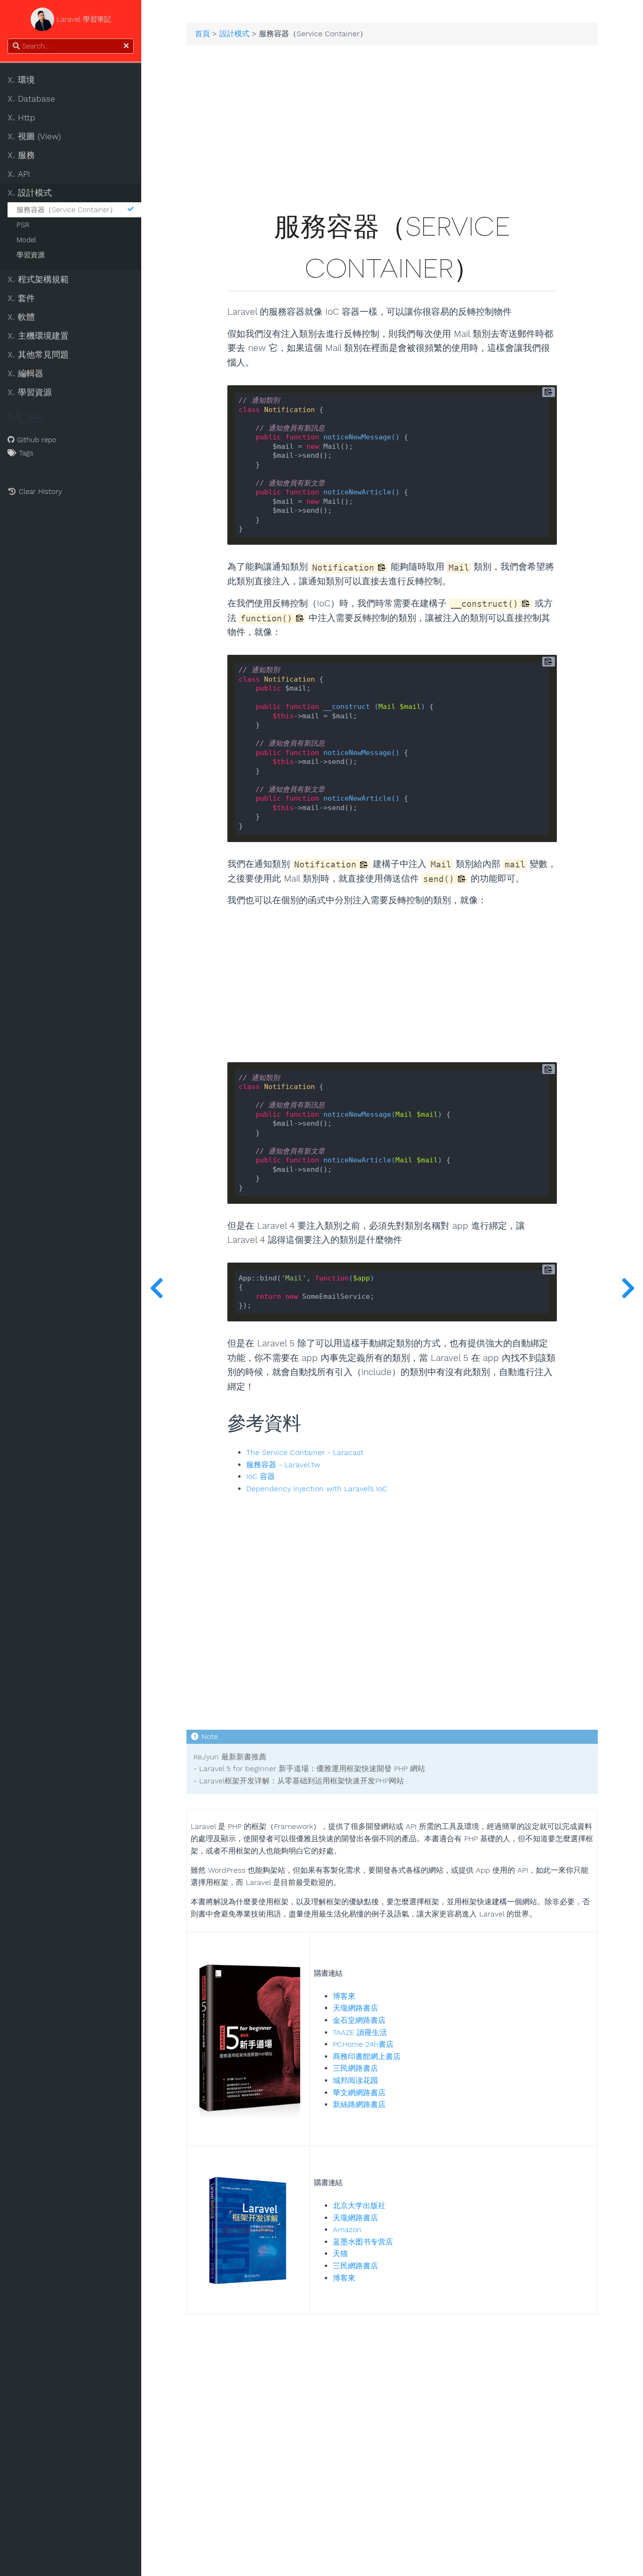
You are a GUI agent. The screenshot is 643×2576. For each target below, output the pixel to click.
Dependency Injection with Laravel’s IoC (317, 1489)
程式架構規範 (38, 279)
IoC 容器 (261, 1477)
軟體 (21, 317)
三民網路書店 (355, 2068)
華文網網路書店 (359, 2093)
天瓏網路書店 (355, 2008)
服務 (21, 155)
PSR (23, 225)
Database (31, 99)
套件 (21, 298)
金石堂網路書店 (359, 2020)
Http (21, 118)
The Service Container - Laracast (305, 1453)
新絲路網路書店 (359, 2104)
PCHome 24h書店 (363, 2044)
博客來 (344, 1996)
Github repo (36, 440)
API (19, 174)
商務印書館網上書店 (367, 2056)
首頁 (202, 34)
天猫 (340, 2254)
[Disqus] (392, 2432)
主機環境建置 (38, 336)
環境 (21, 80)
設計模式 (30, 193)
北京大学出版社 (359, 2206)
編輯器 (25, 374)
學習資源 (31, 255)
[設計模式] (156, 1288)
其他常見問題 (38, 355)
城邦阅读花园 (355, 2080)
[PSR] (628, 1288)
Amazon (347, 2230)
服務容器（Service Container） (67, 210)
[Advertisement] (392, 134)
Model (26, 240)
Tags (25, 453)
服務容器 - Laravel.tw (283, 1465)
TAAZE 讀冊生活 (360, 2032)
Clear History (39, 492)
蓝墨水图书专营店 (363, 2242)
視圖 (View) (34, 136)
